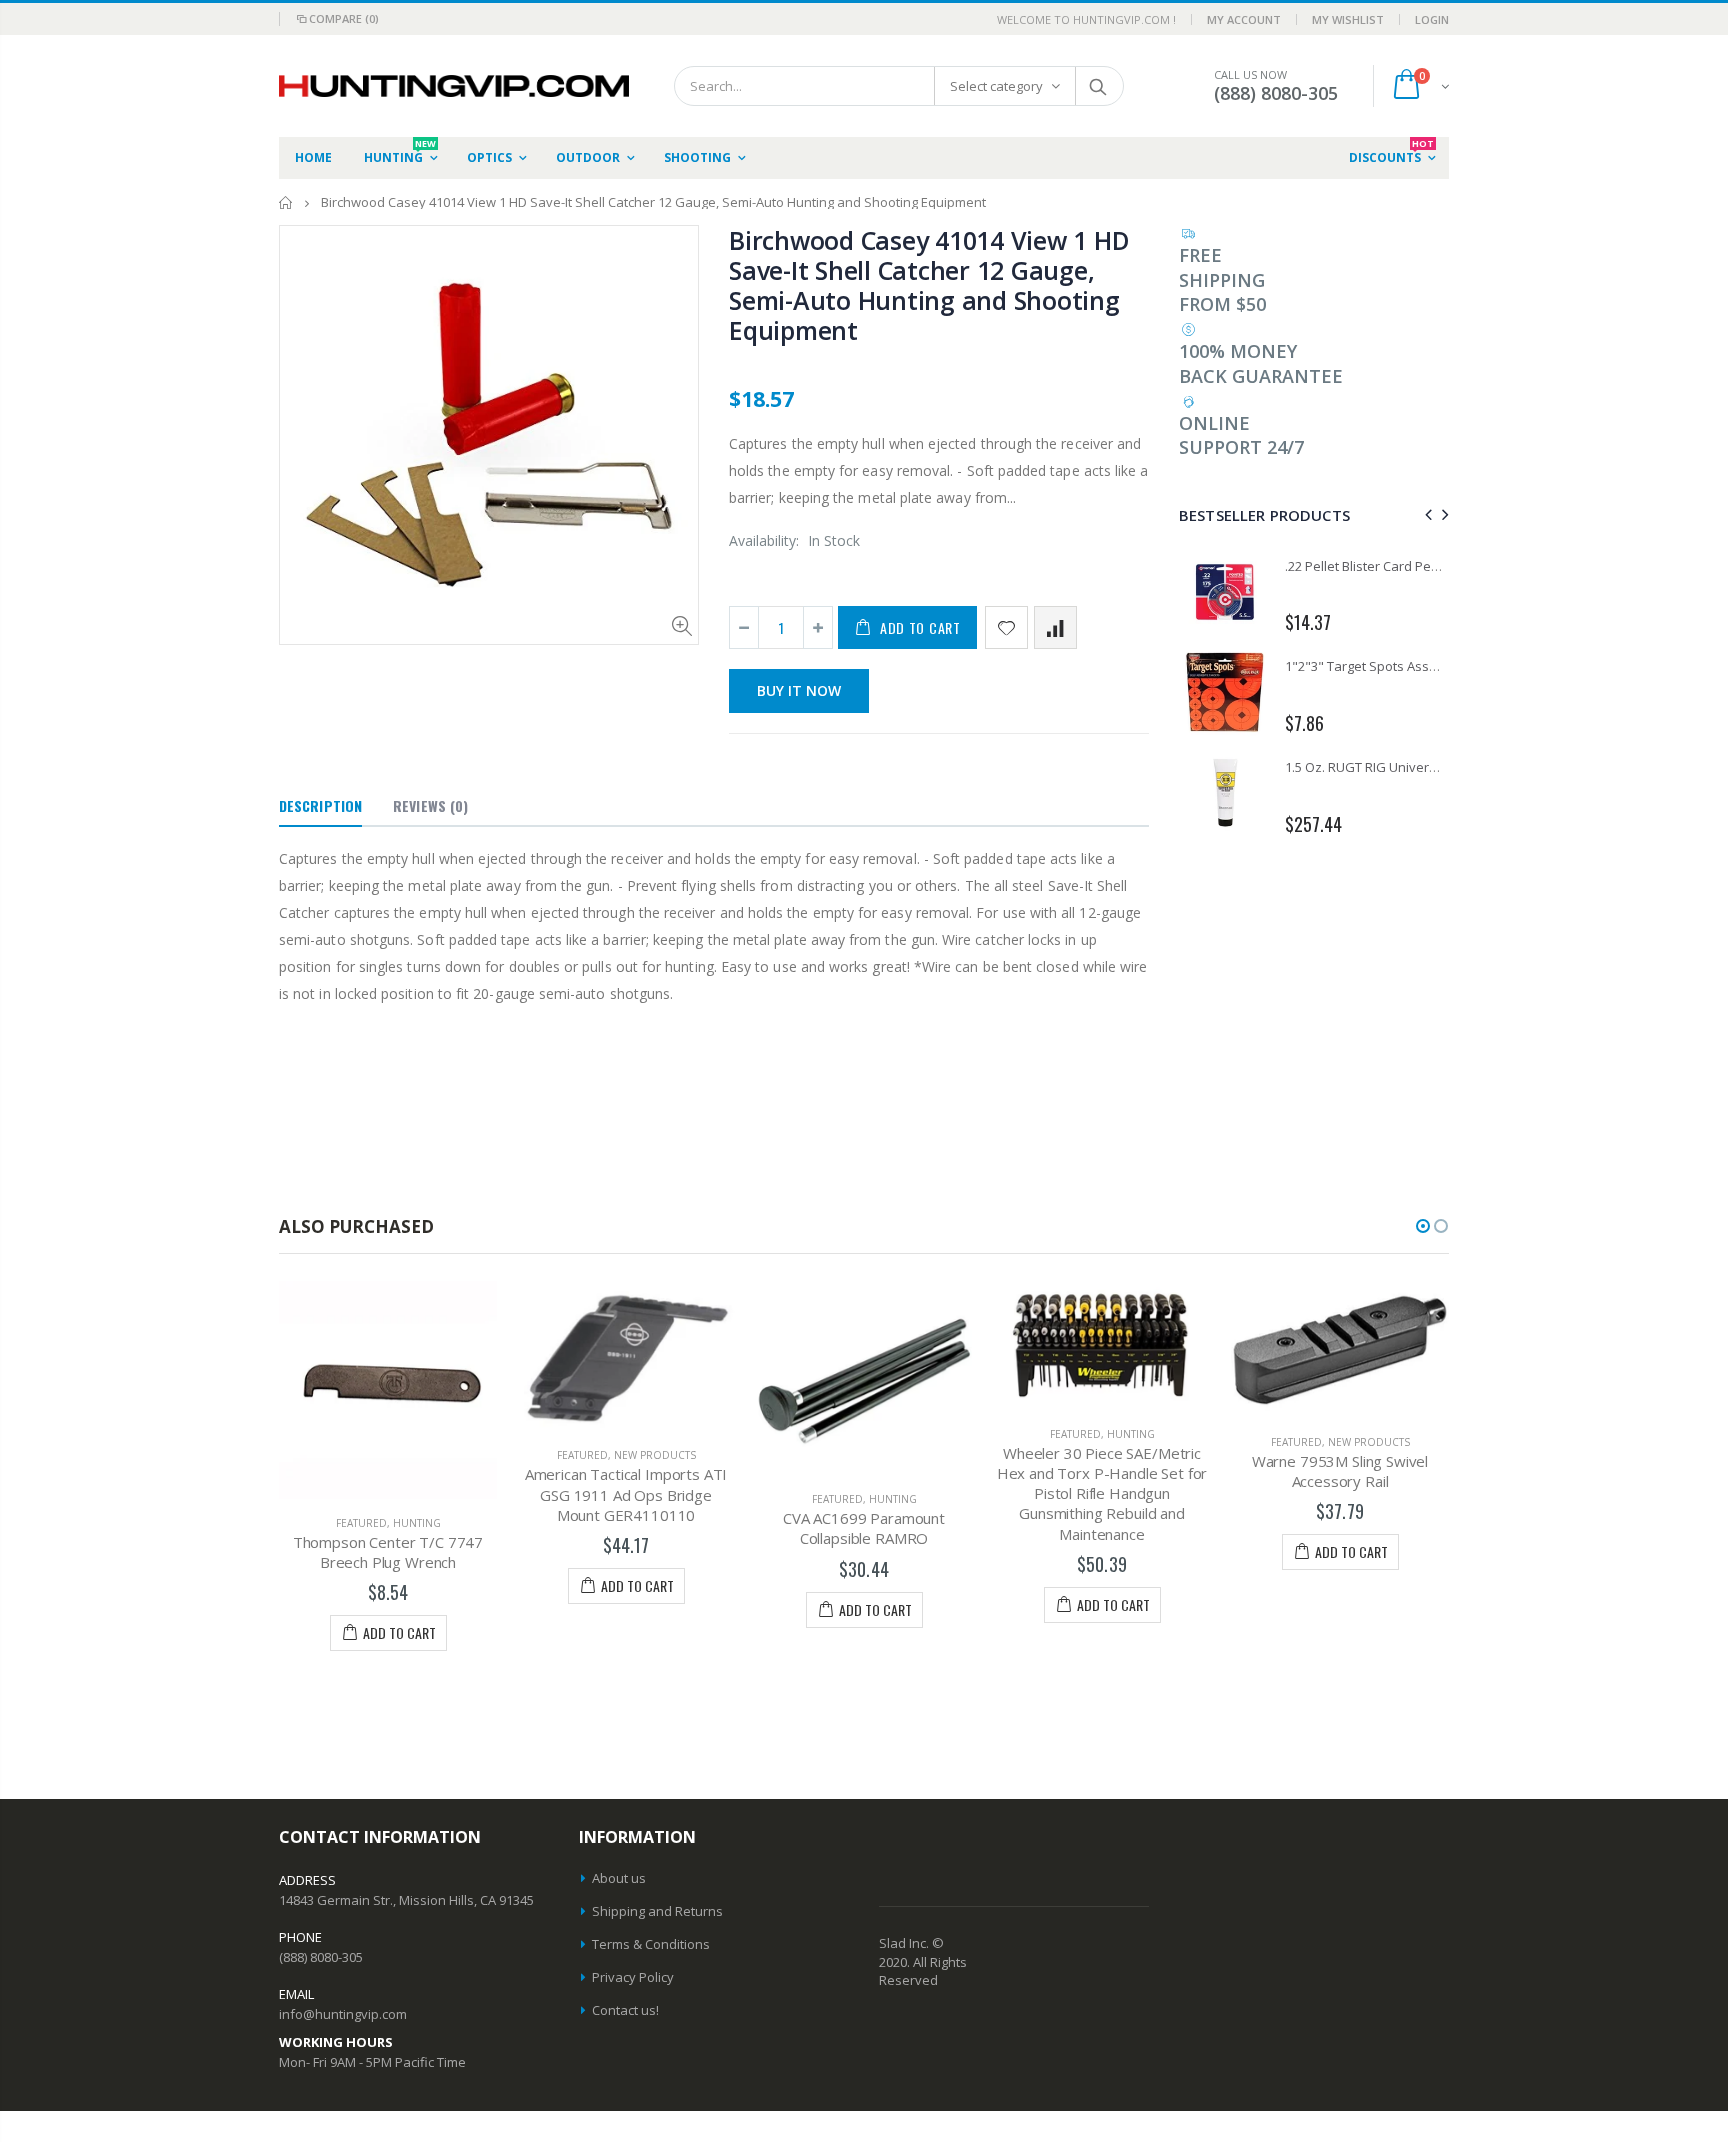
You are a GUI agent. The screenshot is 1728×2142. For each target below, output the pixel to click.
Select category (996, 86)
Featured (361, 1523)
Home (286, 202)
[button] (1423, 1226)
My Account (1244, 19)
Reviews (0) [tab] (430, 805)
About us (619, 1878)
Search (1098, 86)
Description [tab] (320, 805)
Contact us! (625, 2010)
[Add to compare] (1055, 627)
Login (1432, 19)
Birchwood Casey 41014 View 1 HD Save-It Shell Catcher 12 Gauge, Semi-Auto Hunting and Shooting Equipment (929, 285)
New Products (655, 1455)
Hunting (417, 1523)
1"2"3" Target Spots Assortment (1381, 666)
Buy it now (799, 690)
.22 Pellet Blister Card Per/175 (1373, 566)
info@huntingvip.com (343, 2014)
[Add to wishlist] (1006, 627)
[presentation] (1425, 514)
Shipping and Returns (657, 1911)
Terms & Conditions (651, 1944)
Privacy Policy (633, 1977)
